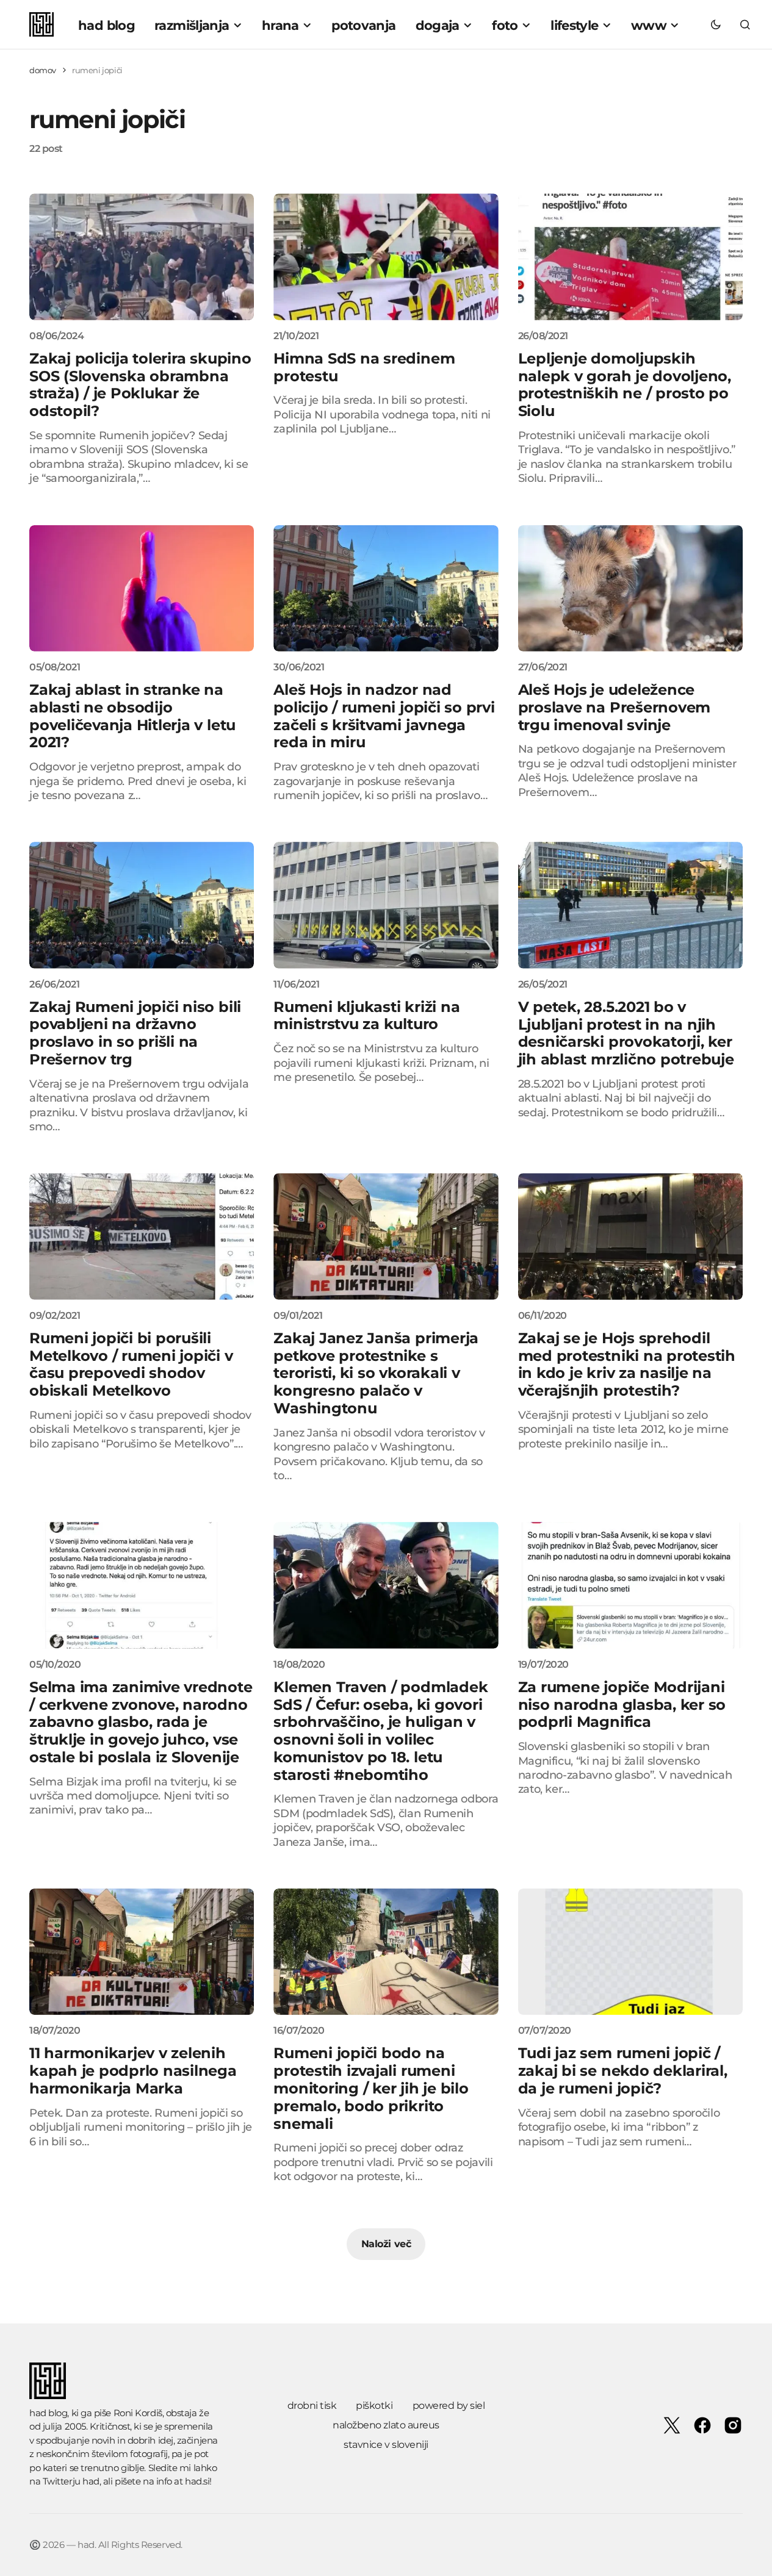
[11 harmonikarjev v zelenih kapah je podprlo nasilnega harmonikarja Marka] (142, 1952)
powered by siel (449, 2406)
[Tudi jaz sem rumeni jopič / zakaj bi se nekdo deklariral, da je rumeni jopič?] (630, 1952)
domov (43, 70)
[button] (716, 24)
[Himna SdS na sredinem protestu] (386, 257)
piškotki (374, 2406)
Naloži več (386, 2244)
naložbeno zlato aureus (386, 2425)
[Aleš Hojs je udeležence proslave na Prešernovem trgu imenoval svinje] (630, 588)
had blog (48, 2413)
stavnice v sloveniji (386, 2445)
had (91, 2481)
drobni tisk (312, 2406)
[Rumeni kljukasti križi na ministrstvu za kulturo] (386, 905)
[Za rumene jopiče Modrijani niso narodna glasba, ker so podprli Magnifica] (630, 1585)
